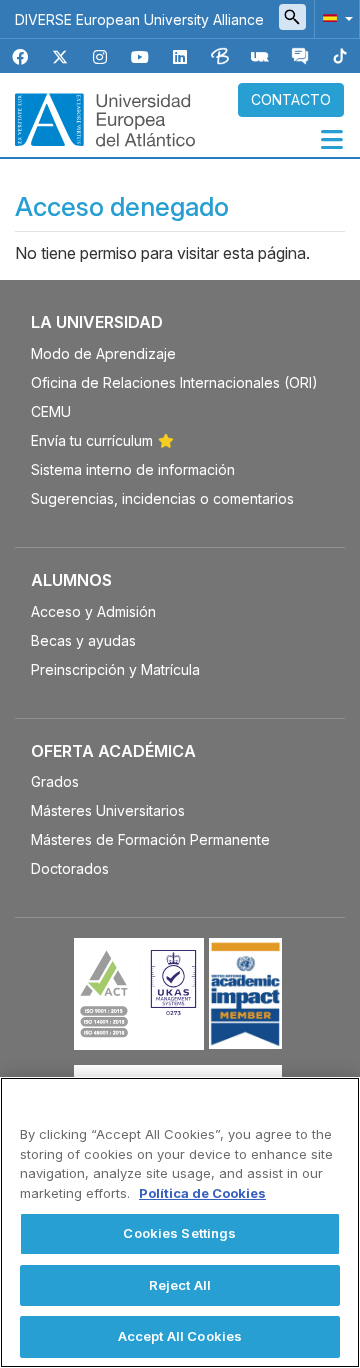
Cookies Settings (179, 1233)
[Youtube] (140, 57)
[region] (180, 1222)
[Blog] (220, 57)
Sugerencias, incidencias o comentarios (162, 498)
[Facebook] (20, 57)
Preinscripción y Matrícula (115, 669)
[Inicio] (105, 118)
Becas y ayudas (83, 640)
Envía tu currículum (92, 440)
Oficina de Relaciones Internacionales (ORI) (174, 382)
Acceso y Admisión (93, 611)
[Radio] (260, 57)
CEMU (51, 411)
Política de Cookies (202, 1193)
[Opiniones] (300, 57)
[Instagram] (100, 57)
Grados (55, 781)
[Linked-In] (180, 57)
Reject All (180, 1285)
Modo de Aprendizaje (103, 353)
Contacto (291, 99)
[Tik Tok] (340, 57)
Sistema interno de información (133, 469)
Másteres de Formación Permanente (150, 839)
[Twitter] (60, 57)
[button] (334, 17)
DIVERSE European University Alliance (139, 19)
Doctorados (70, 868)
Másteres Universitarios (108, 810)
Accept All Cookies (180, 1336)
